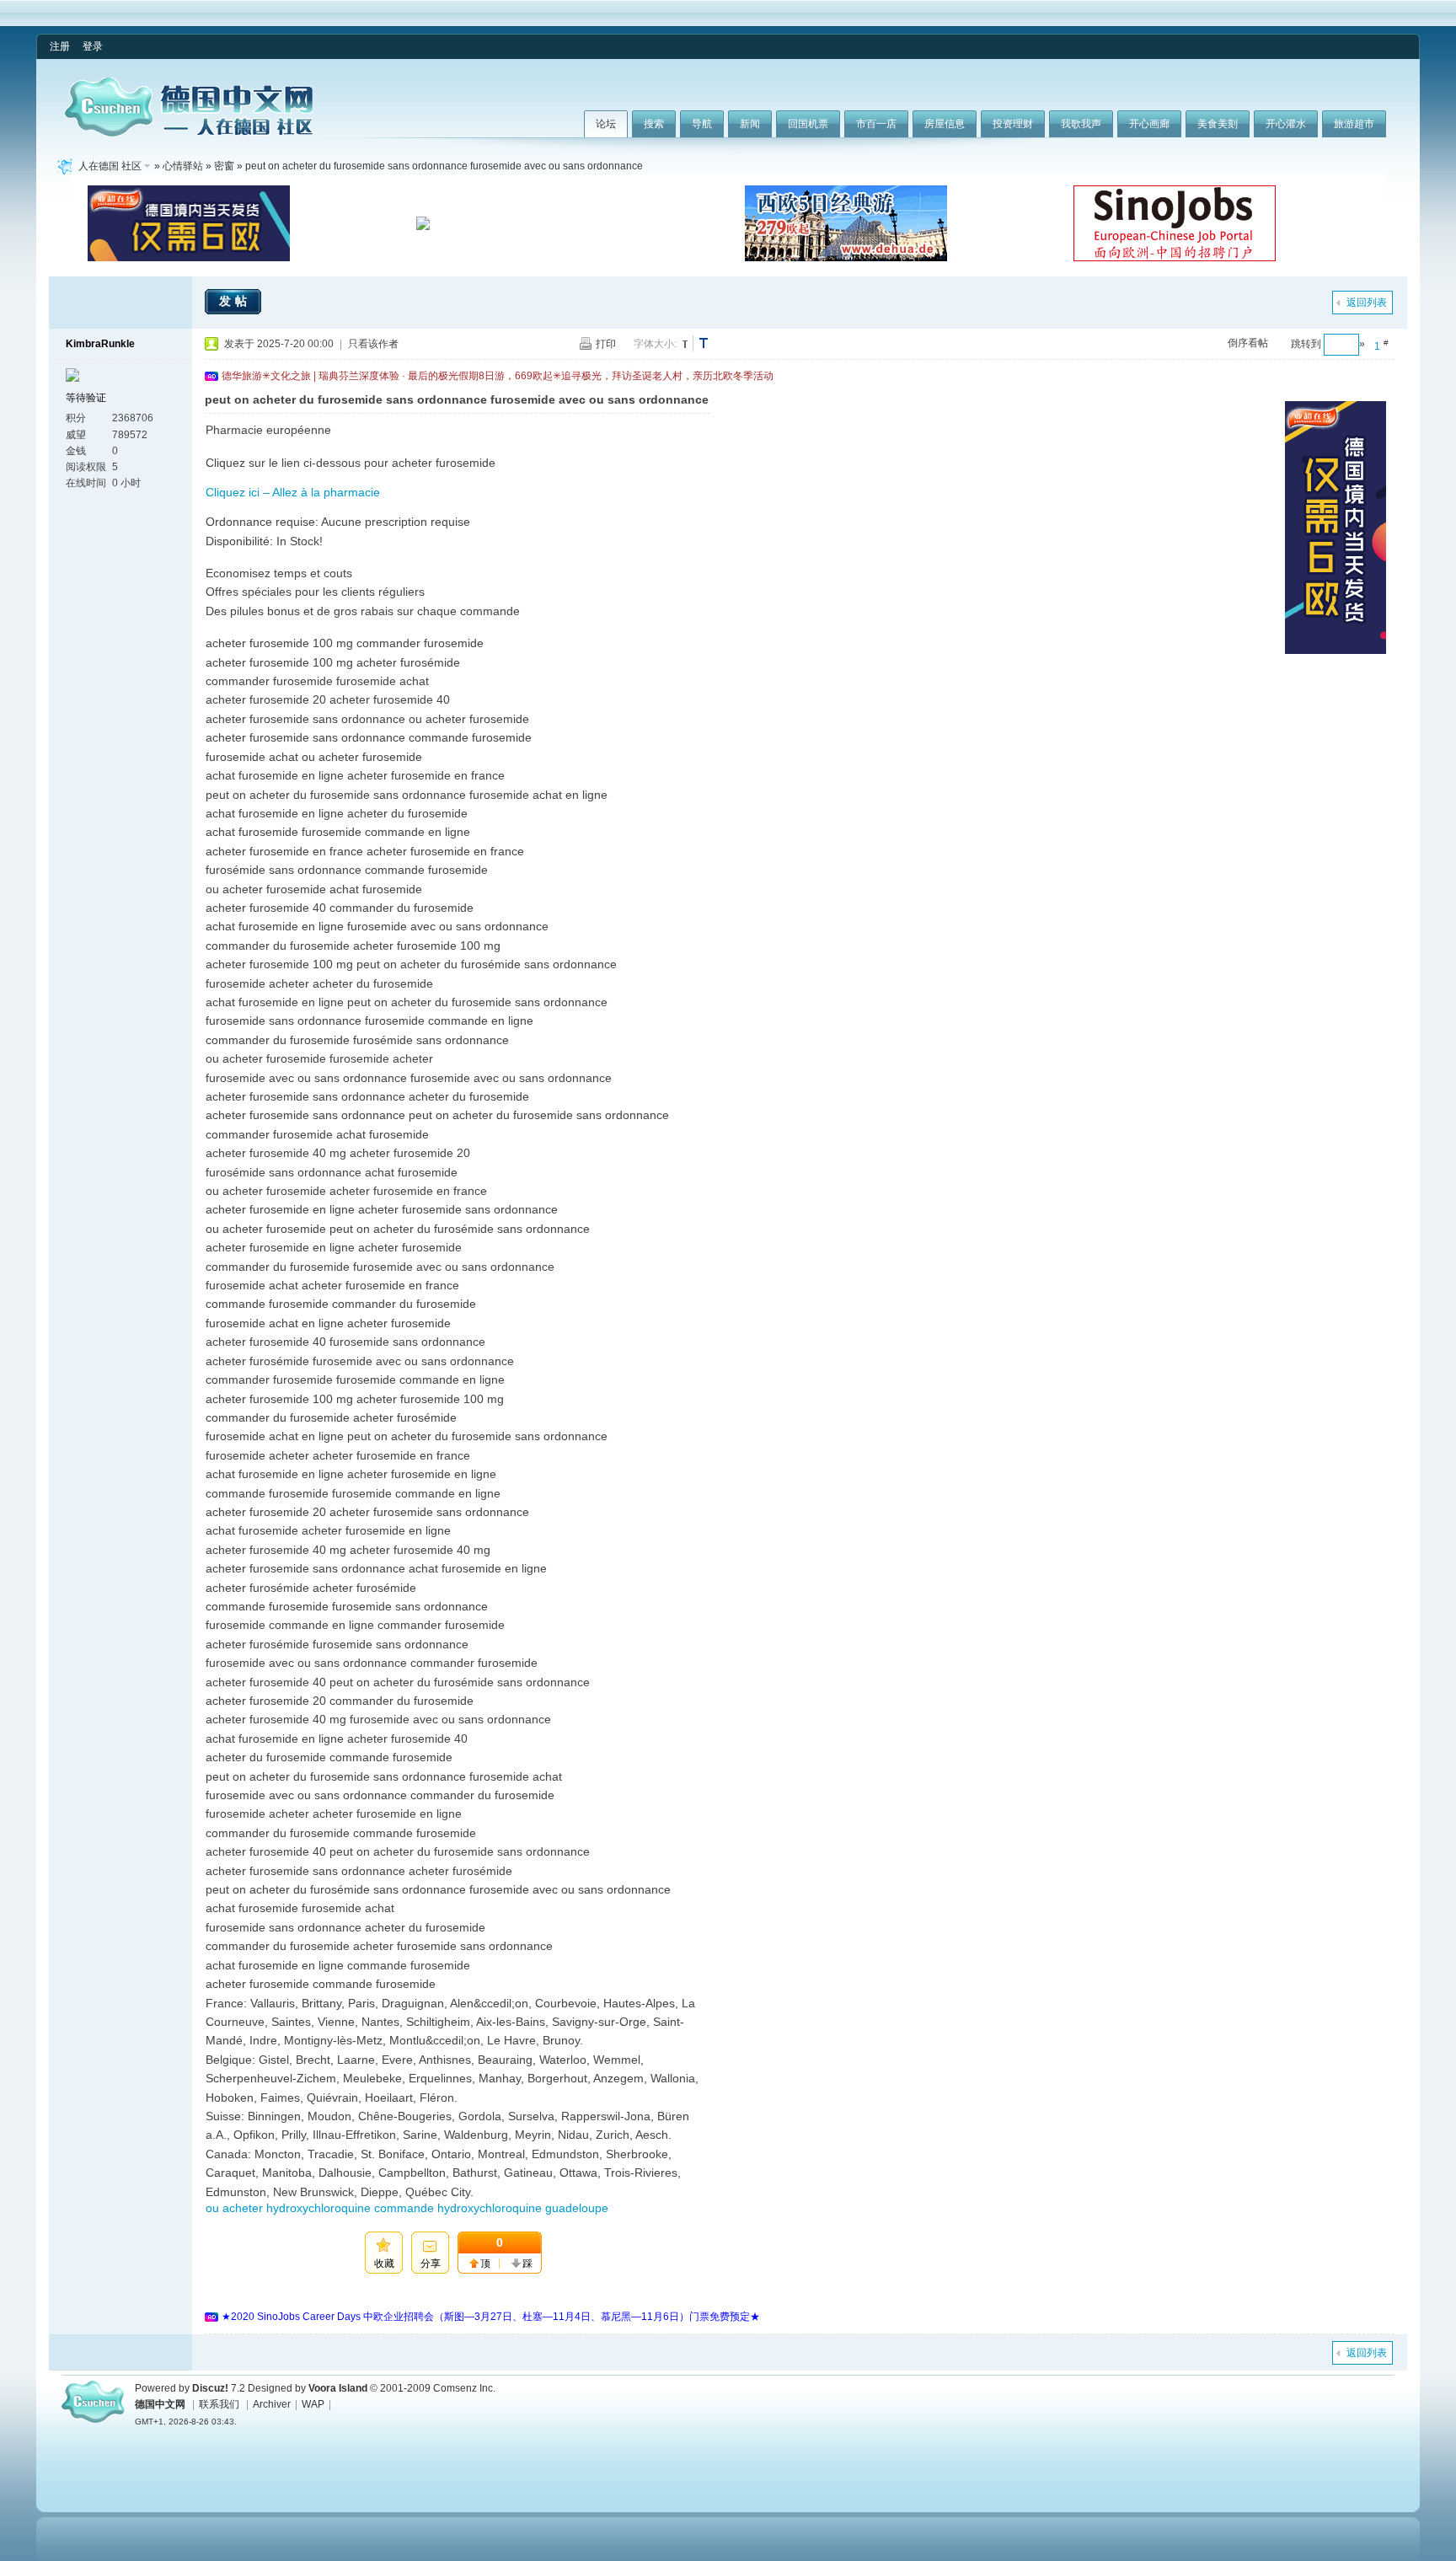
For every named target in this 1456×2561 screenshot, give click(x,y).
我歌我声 (1081, 124)
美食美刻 (1218, 124)
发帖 (235, 301)
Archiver (272, 2404)
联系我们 (219, 2404)
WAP (313, 2404)
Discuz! (210, 2388)
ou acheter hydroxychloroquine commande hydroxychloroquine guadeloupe (407, 2208)
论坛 (606, 124)
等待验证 (86, 398)
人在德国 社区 (110, 166)
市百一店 (876, 124)
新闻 (750, 124)
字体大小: (655, 344)
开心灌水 (1286, 124)
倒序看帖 (1248, 343)
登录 (93, 46)
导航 (702, 124)
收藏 (384, 2264)
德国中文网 (160, 2404)
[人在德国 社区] (189, 133)
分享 (431, 2264)
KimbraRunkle (100, 344)
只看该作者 (373, 344)
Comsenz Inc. (464, 2388)
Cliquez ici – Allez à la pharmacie (293, 492)
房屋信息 (945, 124)
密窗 (224, 166)
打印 (606, 344)
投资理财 (1013, 124)
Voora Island (338, 2388)
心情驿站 (183, 166)
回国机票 (808, 124)
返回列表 (1367, 303)
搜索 (654, 124)
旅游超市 (1354, 124)
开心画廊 (1149, 124)
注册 (60, 46)
